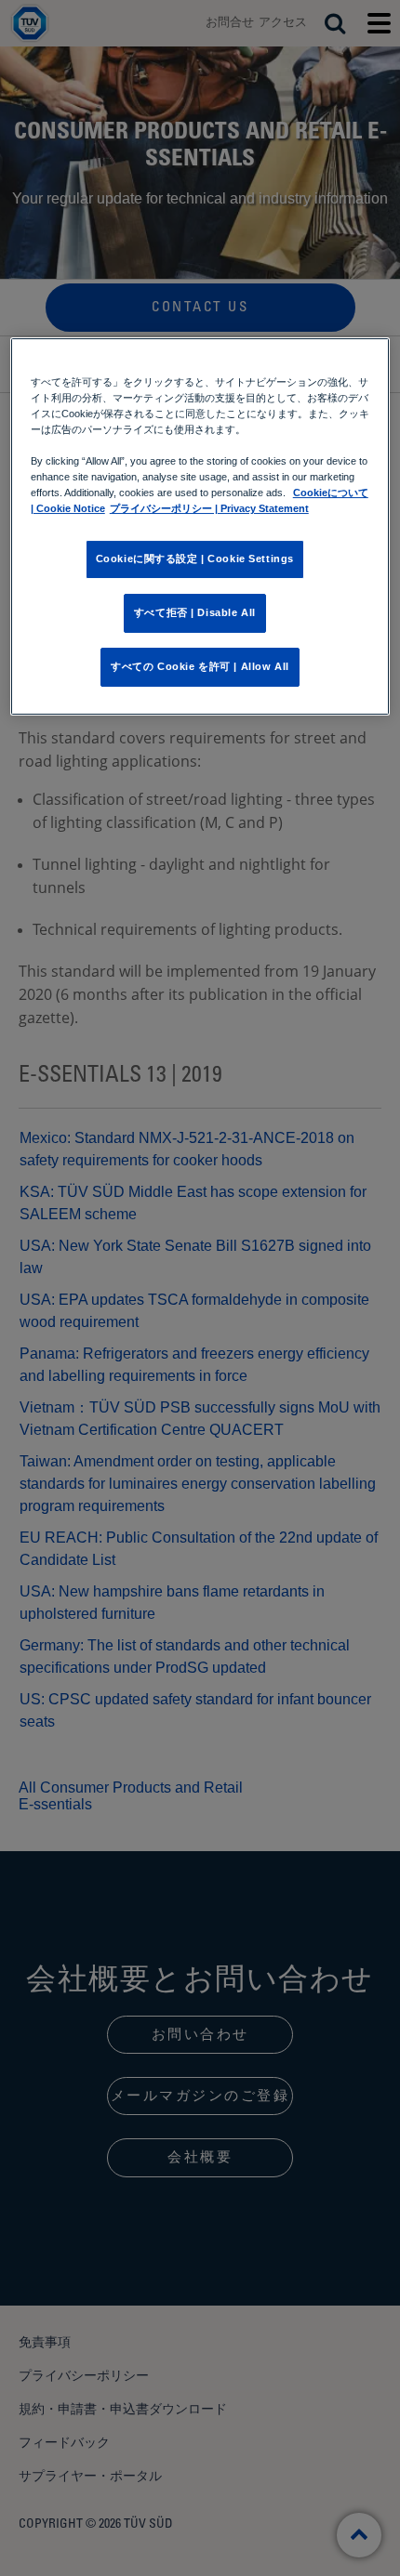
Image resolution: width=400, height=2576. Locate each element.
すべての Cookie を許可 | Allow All (200, 666)
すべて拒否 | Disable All (195, 612)
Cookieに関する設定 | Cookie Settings (195, 559)
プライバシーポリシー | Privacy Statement (209, 508)
